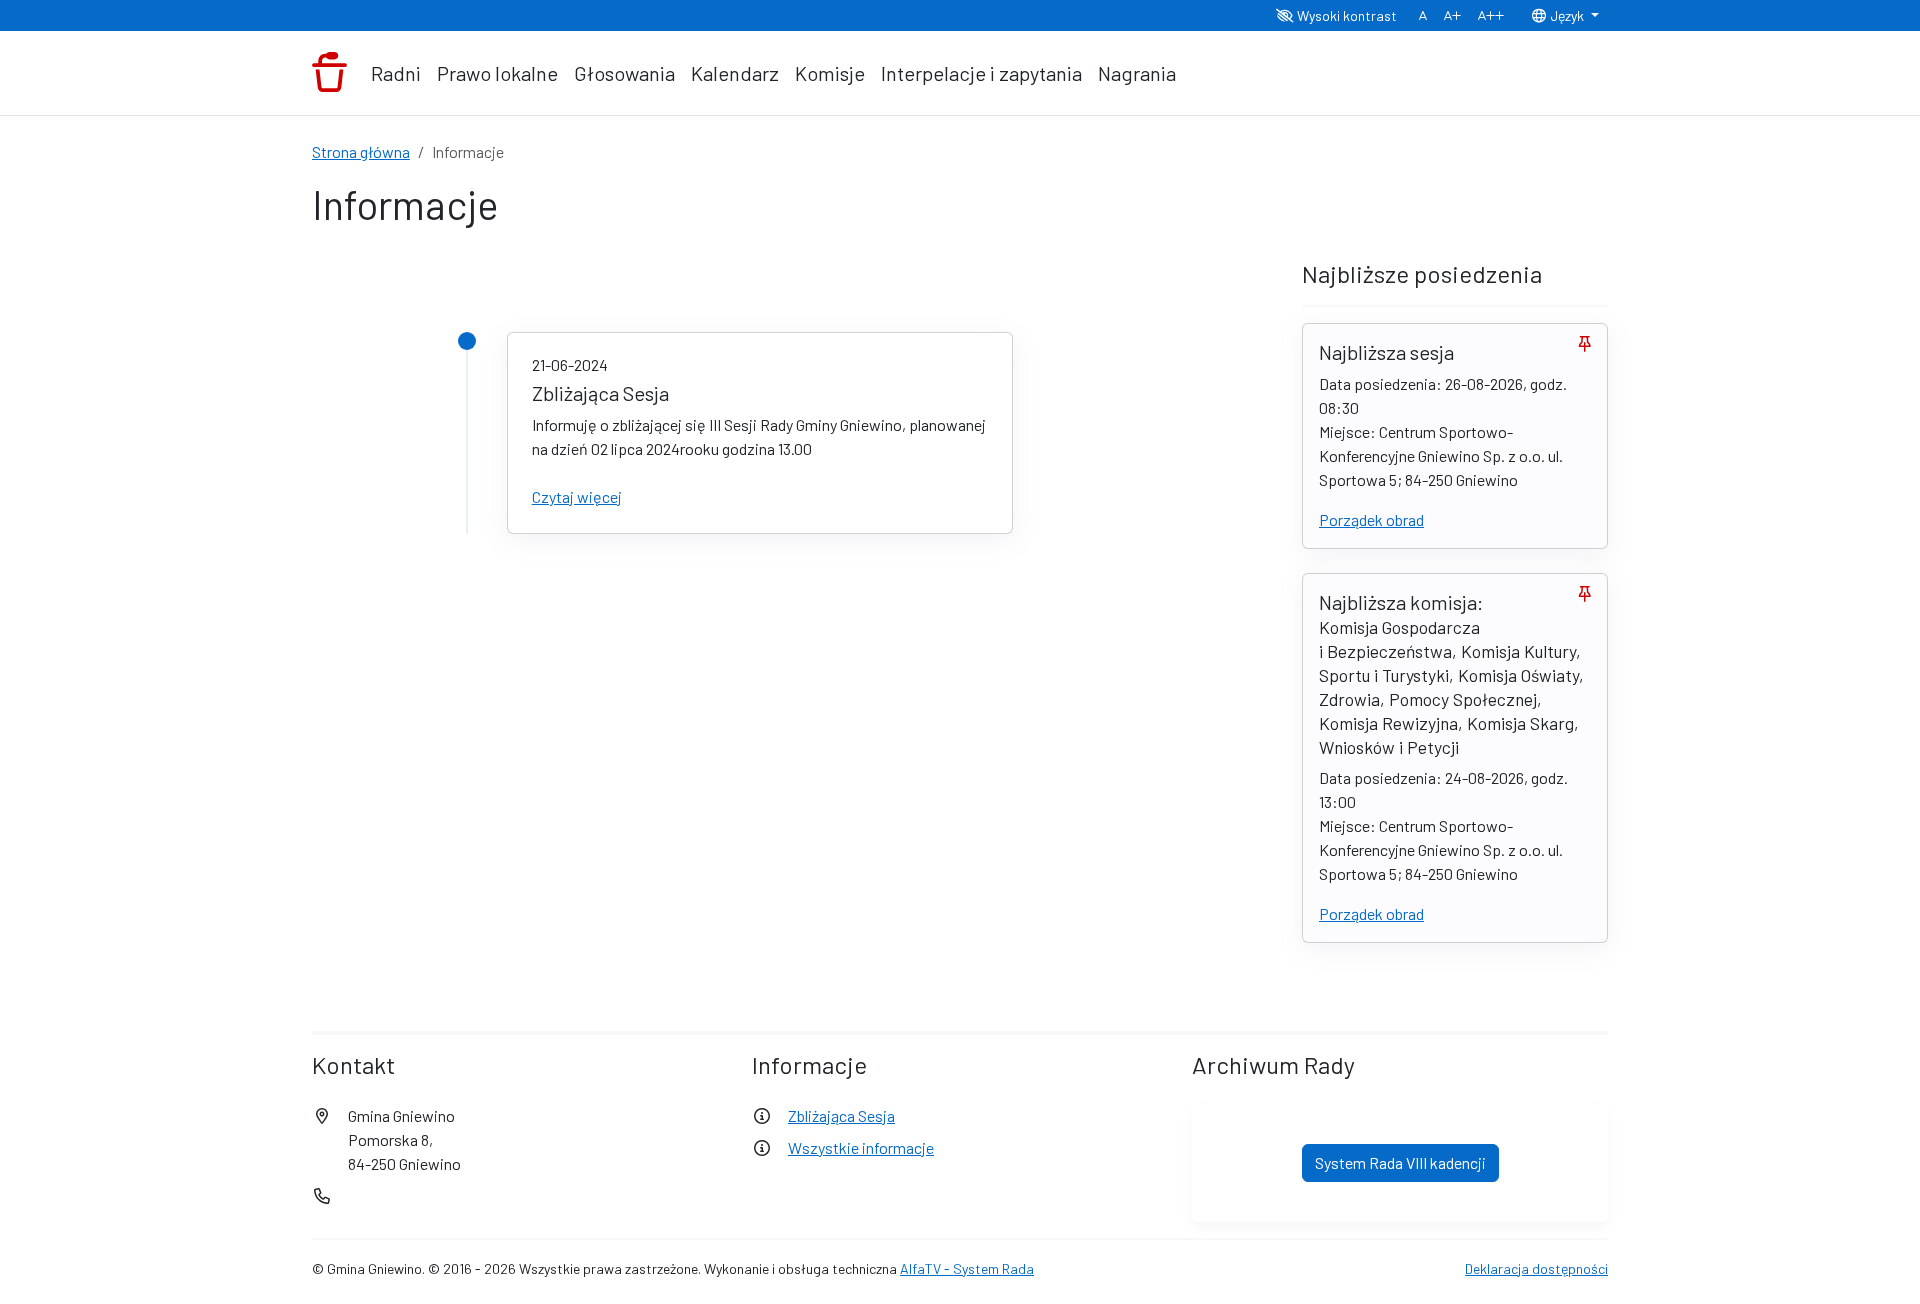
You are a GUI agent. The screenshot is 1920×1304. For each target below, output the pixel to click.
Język (1567, 15)
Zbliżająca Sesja (841, 1115)
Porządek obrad (1371, 519)
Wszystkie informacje (861, 1147)
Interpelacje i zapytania (981, 73)
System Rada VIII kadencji (1400, 1162)
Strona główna (361, 151)
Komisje (830, 73)
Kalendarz (735, 73)
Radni (396, 73)
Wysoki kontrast (1345, 15)
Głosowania (624, 73)
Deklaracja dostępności (1536, 1268)
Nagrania (1137, 73)
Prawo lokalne (497, 73)
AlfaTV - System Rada (967, 1268)
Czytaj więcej (577, 496)
